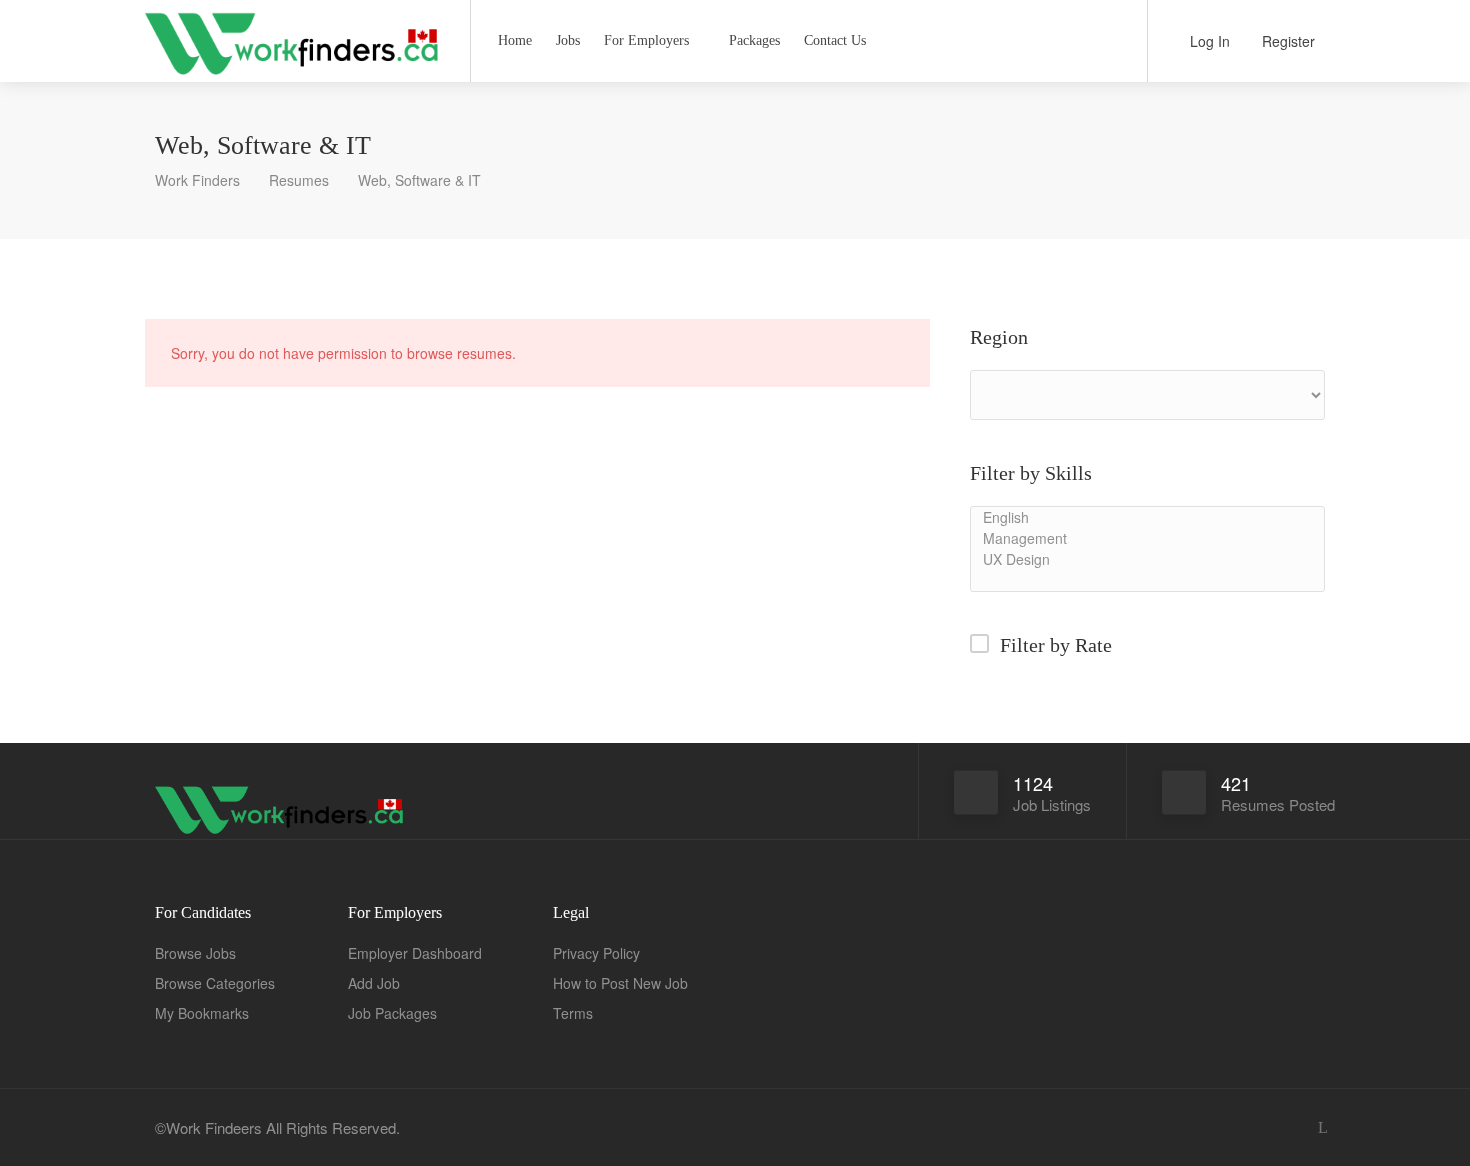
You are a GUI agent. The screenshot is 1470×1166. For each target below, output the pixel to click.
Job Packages (392, 1013)
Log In (1208, 41)
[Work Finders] (295, 84)
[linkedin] (1322, 1127)
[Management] (1147, 538)
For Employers (646, 40)
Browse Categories (215, 983)
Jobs (568, 40)
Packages (754, 40)
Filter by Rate (1056, 645)
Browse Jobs (195, 953)
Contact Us (835, 40)
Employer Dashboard (415, 953)
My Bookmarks (202, 1013)
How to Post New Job (620, 983)
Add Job (374, 983)
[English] (1147, 517)
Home (515, 40)
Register (1286, 41)
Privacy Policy (596, 953)
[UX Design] (1147, 559)
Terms (573, 1013)
